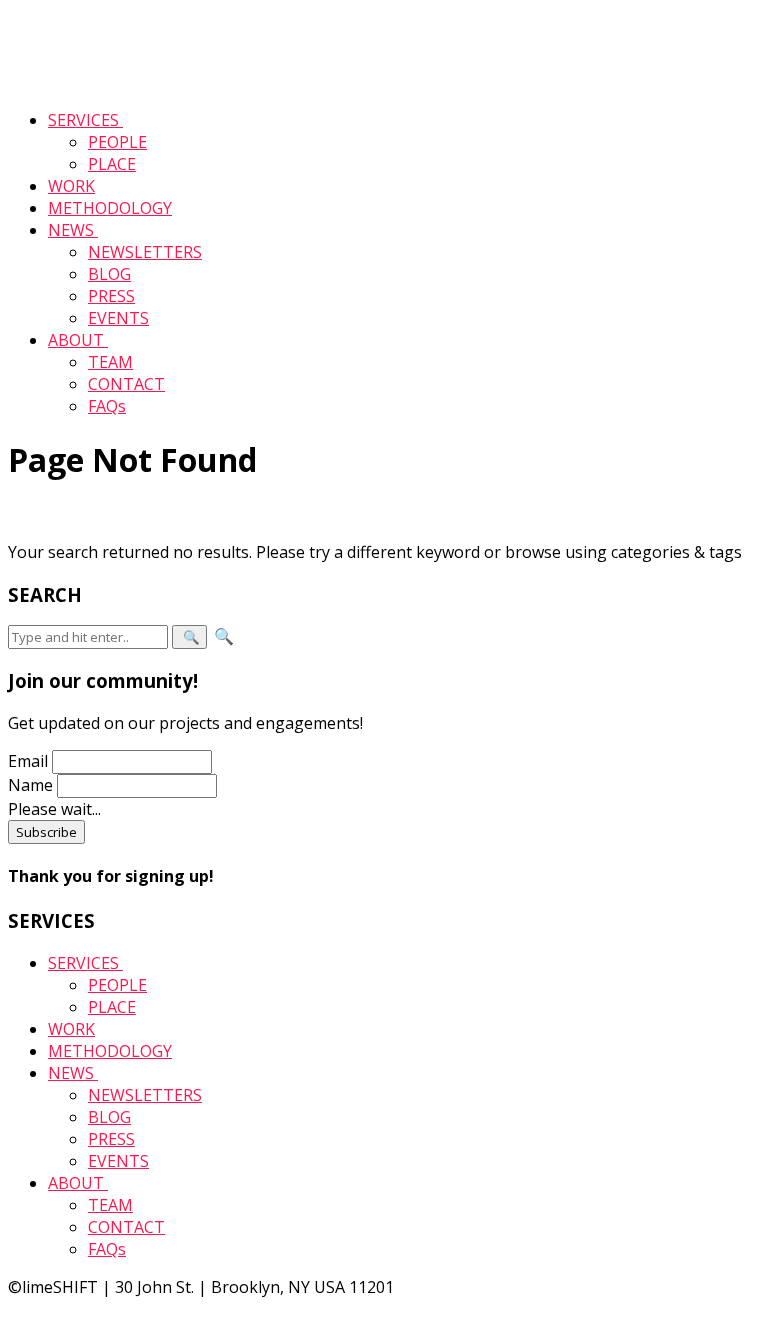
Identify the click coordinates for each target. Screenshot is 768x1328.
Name (30, 785)
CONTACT (126, 384)
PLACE (112, 164)
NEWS (73, 230)
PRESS (111, 296)
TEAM (110, 362)
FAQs (107, 406)
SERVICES (85, 120)
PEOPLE (117, 142)
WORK (71, 186)
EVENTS (118, 318)
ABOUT (78, 340)
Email (28, 761)
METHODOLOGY (110, 208)
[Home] (74, 82)
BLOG (109, 274)
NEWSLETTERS (145, 252)
